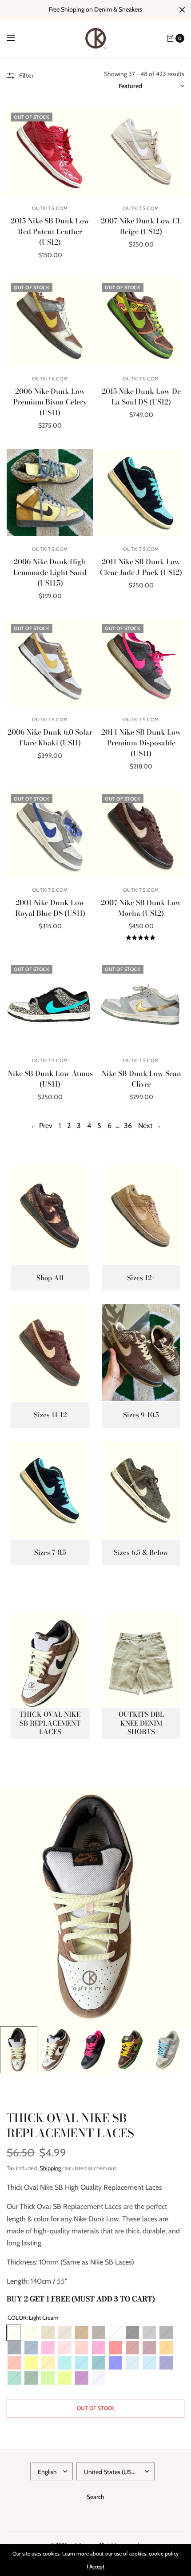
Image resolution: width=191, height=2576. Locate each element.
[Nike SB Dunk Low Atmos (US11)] (50, 1004)
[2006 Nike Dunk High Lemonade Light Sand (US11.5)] (50, 492)
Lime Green (48, 2378)
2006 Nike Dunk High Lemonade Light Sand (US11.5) (50, 572)
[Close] (182, 10)
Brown (82, 2333)
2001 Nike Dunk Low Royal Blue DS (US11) (50, 908)
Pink (48, 2348)
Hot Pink (99, 2348)
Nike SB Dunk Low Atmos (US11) (50, 1079)
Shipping (50, 2168)
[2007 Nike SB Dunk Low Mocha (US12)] (141, 833)
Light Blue (132, 2363)
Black (132, 2333)
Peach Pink (82, 2348)
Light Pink (65, 2348)
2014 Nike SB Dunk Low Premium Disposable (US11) (141, 743)
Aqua (99, 2363)
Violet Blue (166, 2363)
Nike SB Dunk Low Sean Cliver (141, 1079)
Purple (82, 2378)
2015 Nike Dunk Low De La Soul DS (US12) (141, 396)
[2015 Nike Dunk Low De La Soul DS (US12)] (141, 322)
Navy (14, 2348)
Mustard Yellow (48, 2363)
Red (115, 2348)
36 (128, 1126)
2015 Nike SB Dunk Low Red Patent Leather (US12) (50, 231)
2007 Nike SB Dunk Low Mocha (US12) (141, 908)
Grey (149, 2333)
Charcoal (166, 2333)
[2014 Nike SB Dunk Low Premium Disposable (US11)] (141, 663)
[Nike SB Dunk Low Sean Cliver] (141, 1004)
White (115, 2333)
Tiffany (65, 2363)
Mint (14, 2378)
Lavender (99, 2378)
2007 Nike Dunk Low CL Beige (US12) (141, 226)
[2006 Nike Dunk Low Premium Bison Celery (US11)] (50, 322)
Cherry (132, 2348)
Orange (166, 2348)
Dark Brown (99, 2333)
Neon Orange (14, 2363)
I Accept (95, 2567)
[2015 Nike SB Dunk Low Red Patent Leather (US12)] (50, 152)
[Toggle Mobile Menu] (16, 38)
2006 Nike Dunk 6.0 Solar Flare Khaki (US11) (50, 737)
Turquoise (82, 2363)
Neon (65, 2378)
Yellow (31, 2363)
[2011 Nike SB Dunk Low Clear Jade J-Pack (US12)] (141, 492)
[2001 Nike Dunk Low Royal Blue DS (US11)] (50, 833)
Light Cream (14, 2333)
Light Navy (31, 2348)
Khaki (65, 2333)
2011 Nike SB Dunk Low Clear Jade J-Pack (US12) (141, 567)
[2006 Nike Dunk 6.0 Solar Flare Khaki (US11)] (50, 663)
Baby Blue (149, 2363)
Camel (48, 2333)
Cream (31, 2333)
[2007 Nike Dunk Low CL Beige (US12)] (141, 152)
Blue (115, 2363)
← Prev (41, 1126)
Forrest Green (31, 2378)
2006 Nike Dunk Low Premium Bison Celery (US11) (50, 402)
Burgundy (149, 2348)
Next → (150, 1126)
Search (95, 2497)
